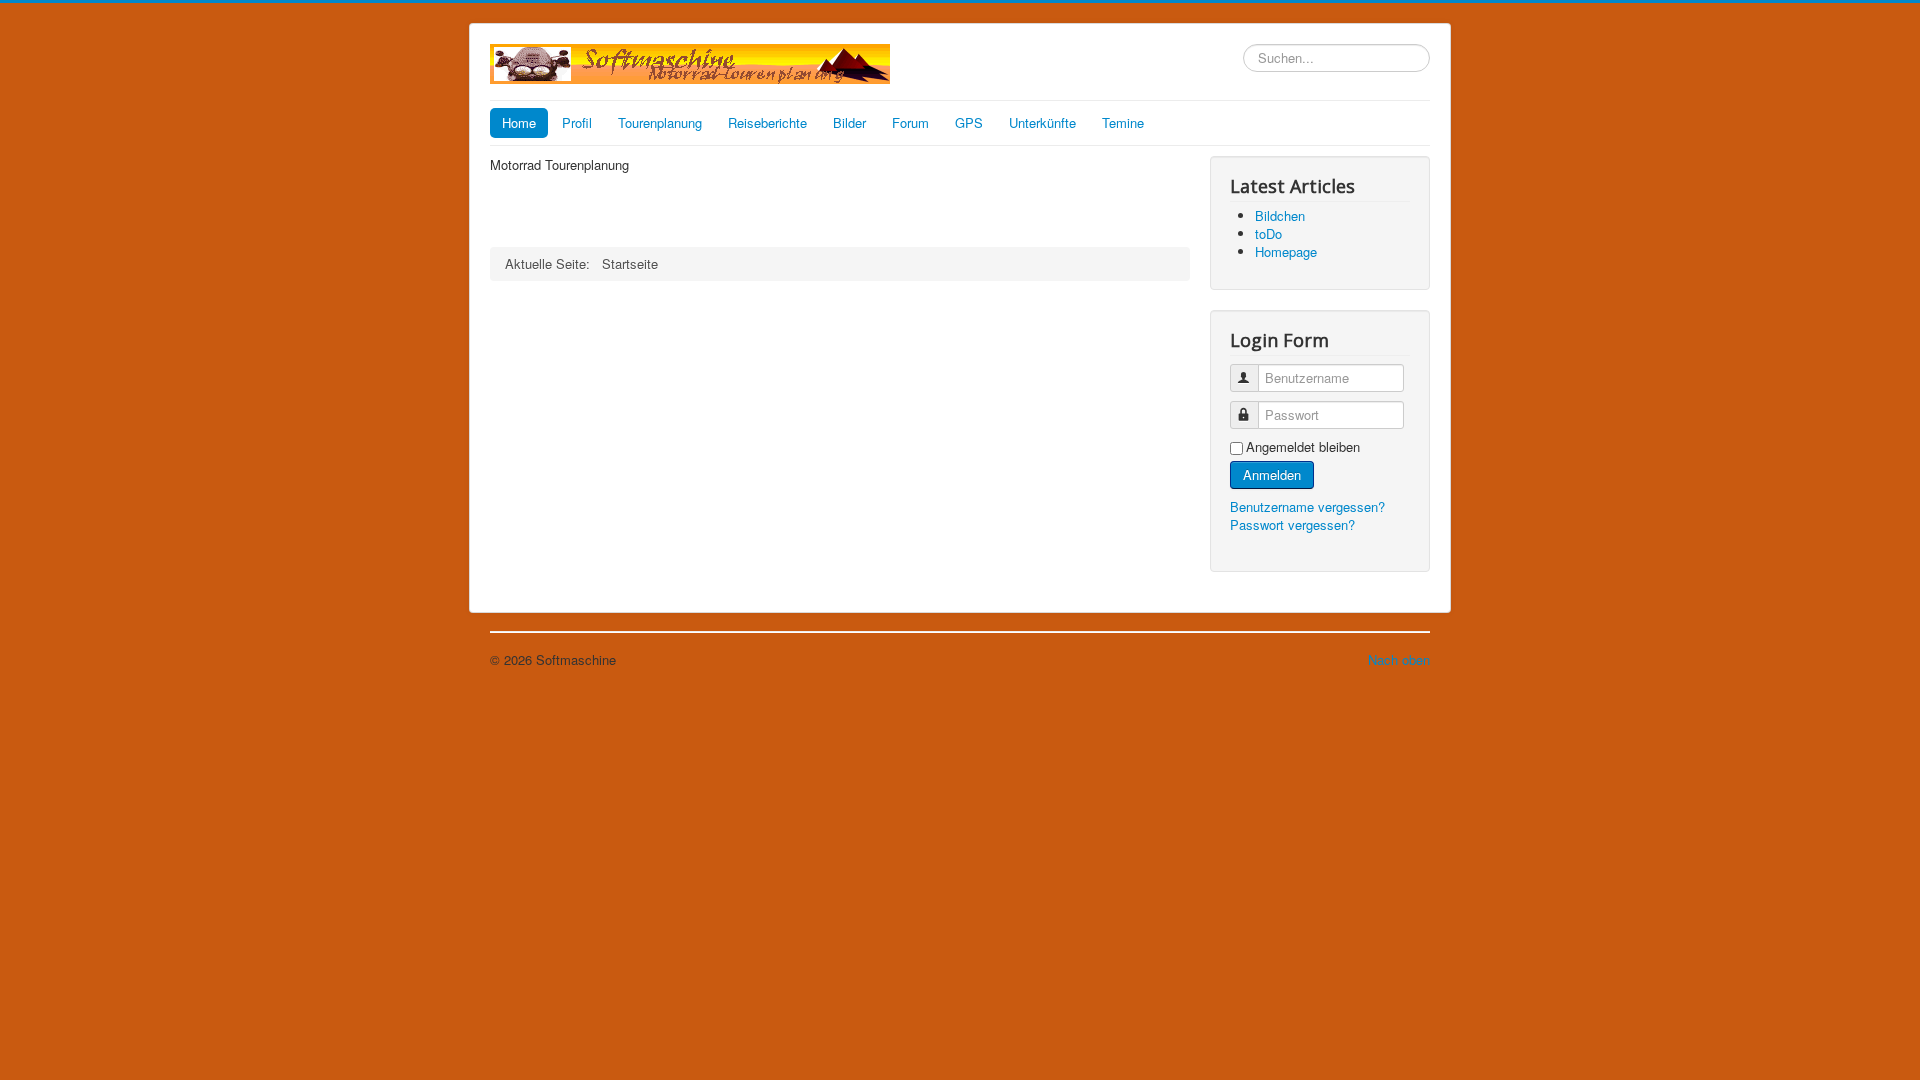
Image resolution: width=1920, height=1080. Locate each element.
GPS (969, 122)
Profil (577, 122)
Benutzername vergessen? (1307, 506)
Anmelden (1272, 474)
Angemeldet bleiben (1303, 447)
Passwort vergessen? (1292, 524)
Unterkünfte (1042, 122)
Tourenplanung (660, 122)
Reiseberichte (767, 122)
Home (519, 122)
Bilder (849, 122)
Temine (1123, 122)
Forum (910, 122)
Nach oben (1399, 659)
